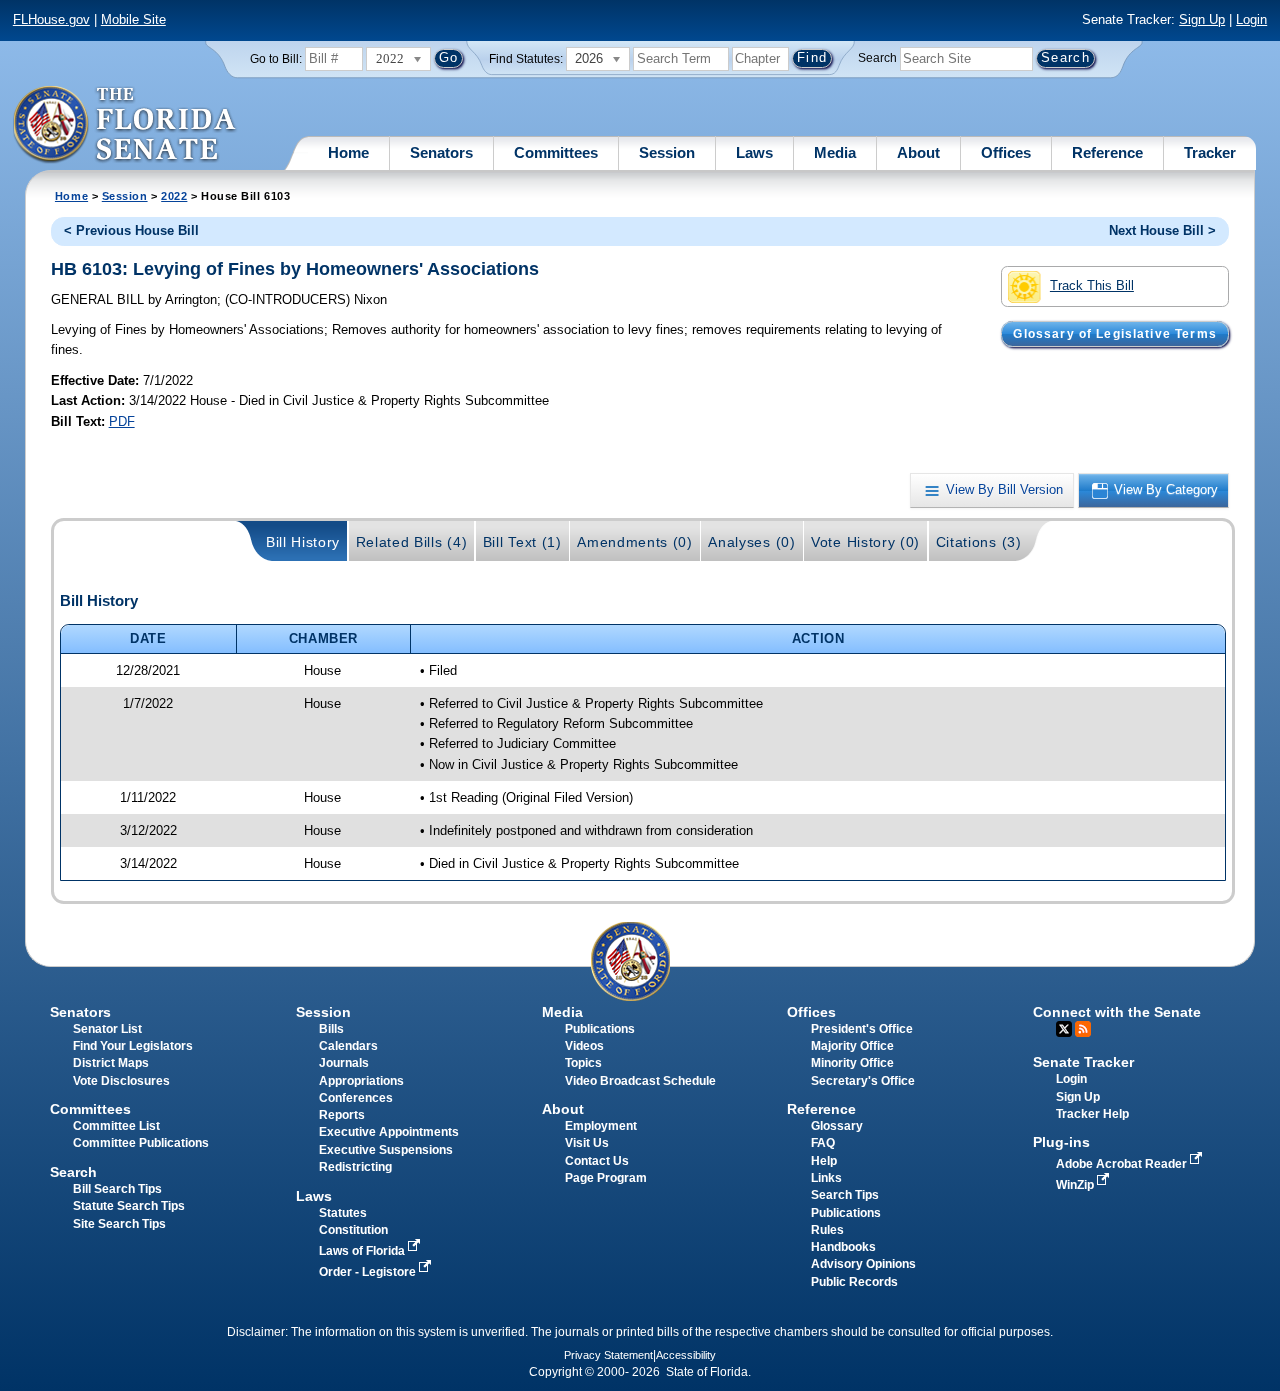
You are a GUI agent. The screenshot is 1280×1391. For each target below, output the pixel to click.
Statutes (343, 1213)
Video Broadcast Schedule (640, 1081)
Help (824, 1161)
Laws (754, 152)
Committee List (116, 1126)
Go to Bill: (276, 59)
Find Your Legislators (133, 1046)
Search (877, 58)
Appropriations (361, 1081)
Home (348, 152)
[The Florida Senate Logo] (125, 125)
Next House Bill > (1162, 230)
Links (826, 1178)
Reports (342, 1115)
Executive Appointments (389, 1132)
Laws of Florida (363, 1251)
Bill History (303, 542)
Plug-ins (1061, 1142)
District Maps (111, 1063)
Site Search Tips (119, 1224)
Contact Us (597, 1161)
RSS (1083, 1029)
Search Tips (845, 1195)
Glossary (837, 1126)
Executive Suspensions (386, 1150)
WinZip (1076, 1185)
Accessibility (686, 1355)
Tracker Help (1092, 1114)
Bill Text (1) (522, 542)
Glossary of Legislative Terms (1114, 334)
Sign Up (1202, 19)
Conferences (356, 1098)
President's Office (862, 1029)
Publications (600, 1029)
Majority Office (852, 1046)
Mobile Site (133, 19)
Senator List (107, 1029)
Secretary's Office (863, 1081)
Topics (583, 1063)
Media (835, 152)
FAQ (823, 1143)
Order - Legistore (369, 1272)
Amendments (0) (635, 542)
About (918, 152)
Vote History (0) (865, 542)
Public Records (854, 1282)
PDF (122, 421)
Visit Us (587, 1143)
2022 (174, 196)
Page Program (606, 1178)
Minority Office (852, 1063)
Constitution (353, 1230)
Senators (441, 152)
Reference (1107, 152)
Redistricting (355, 1167)
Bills (331, 1029)
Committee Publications (141, 1143)
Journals (344, 1063)
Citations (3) (979, 542)
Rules (827, 1230)
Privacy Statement (608, 1355)
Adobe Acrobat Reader (1123, 1164)
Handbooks (843, 1247)
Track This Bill (1092, 285)
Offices (1006, 152)
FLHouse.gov (51, 19)
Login (1251, 19)
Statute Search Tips (129, 1206)
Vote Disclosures (121, 1081)
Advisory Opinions (863, 1264)
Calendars (348, 1046)
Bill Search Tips (117, 1189)
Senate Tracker (1083, 1062)
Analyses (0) (751, 542)
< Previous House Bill (131, 230)
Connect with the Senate (1117, 1012)
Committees (556, 152)
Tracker (1210, 152)
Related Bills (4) (412, 542)
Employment (601, 1126)
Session (667, 152)
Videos (584, 1046)
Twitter (1064, 1029)
